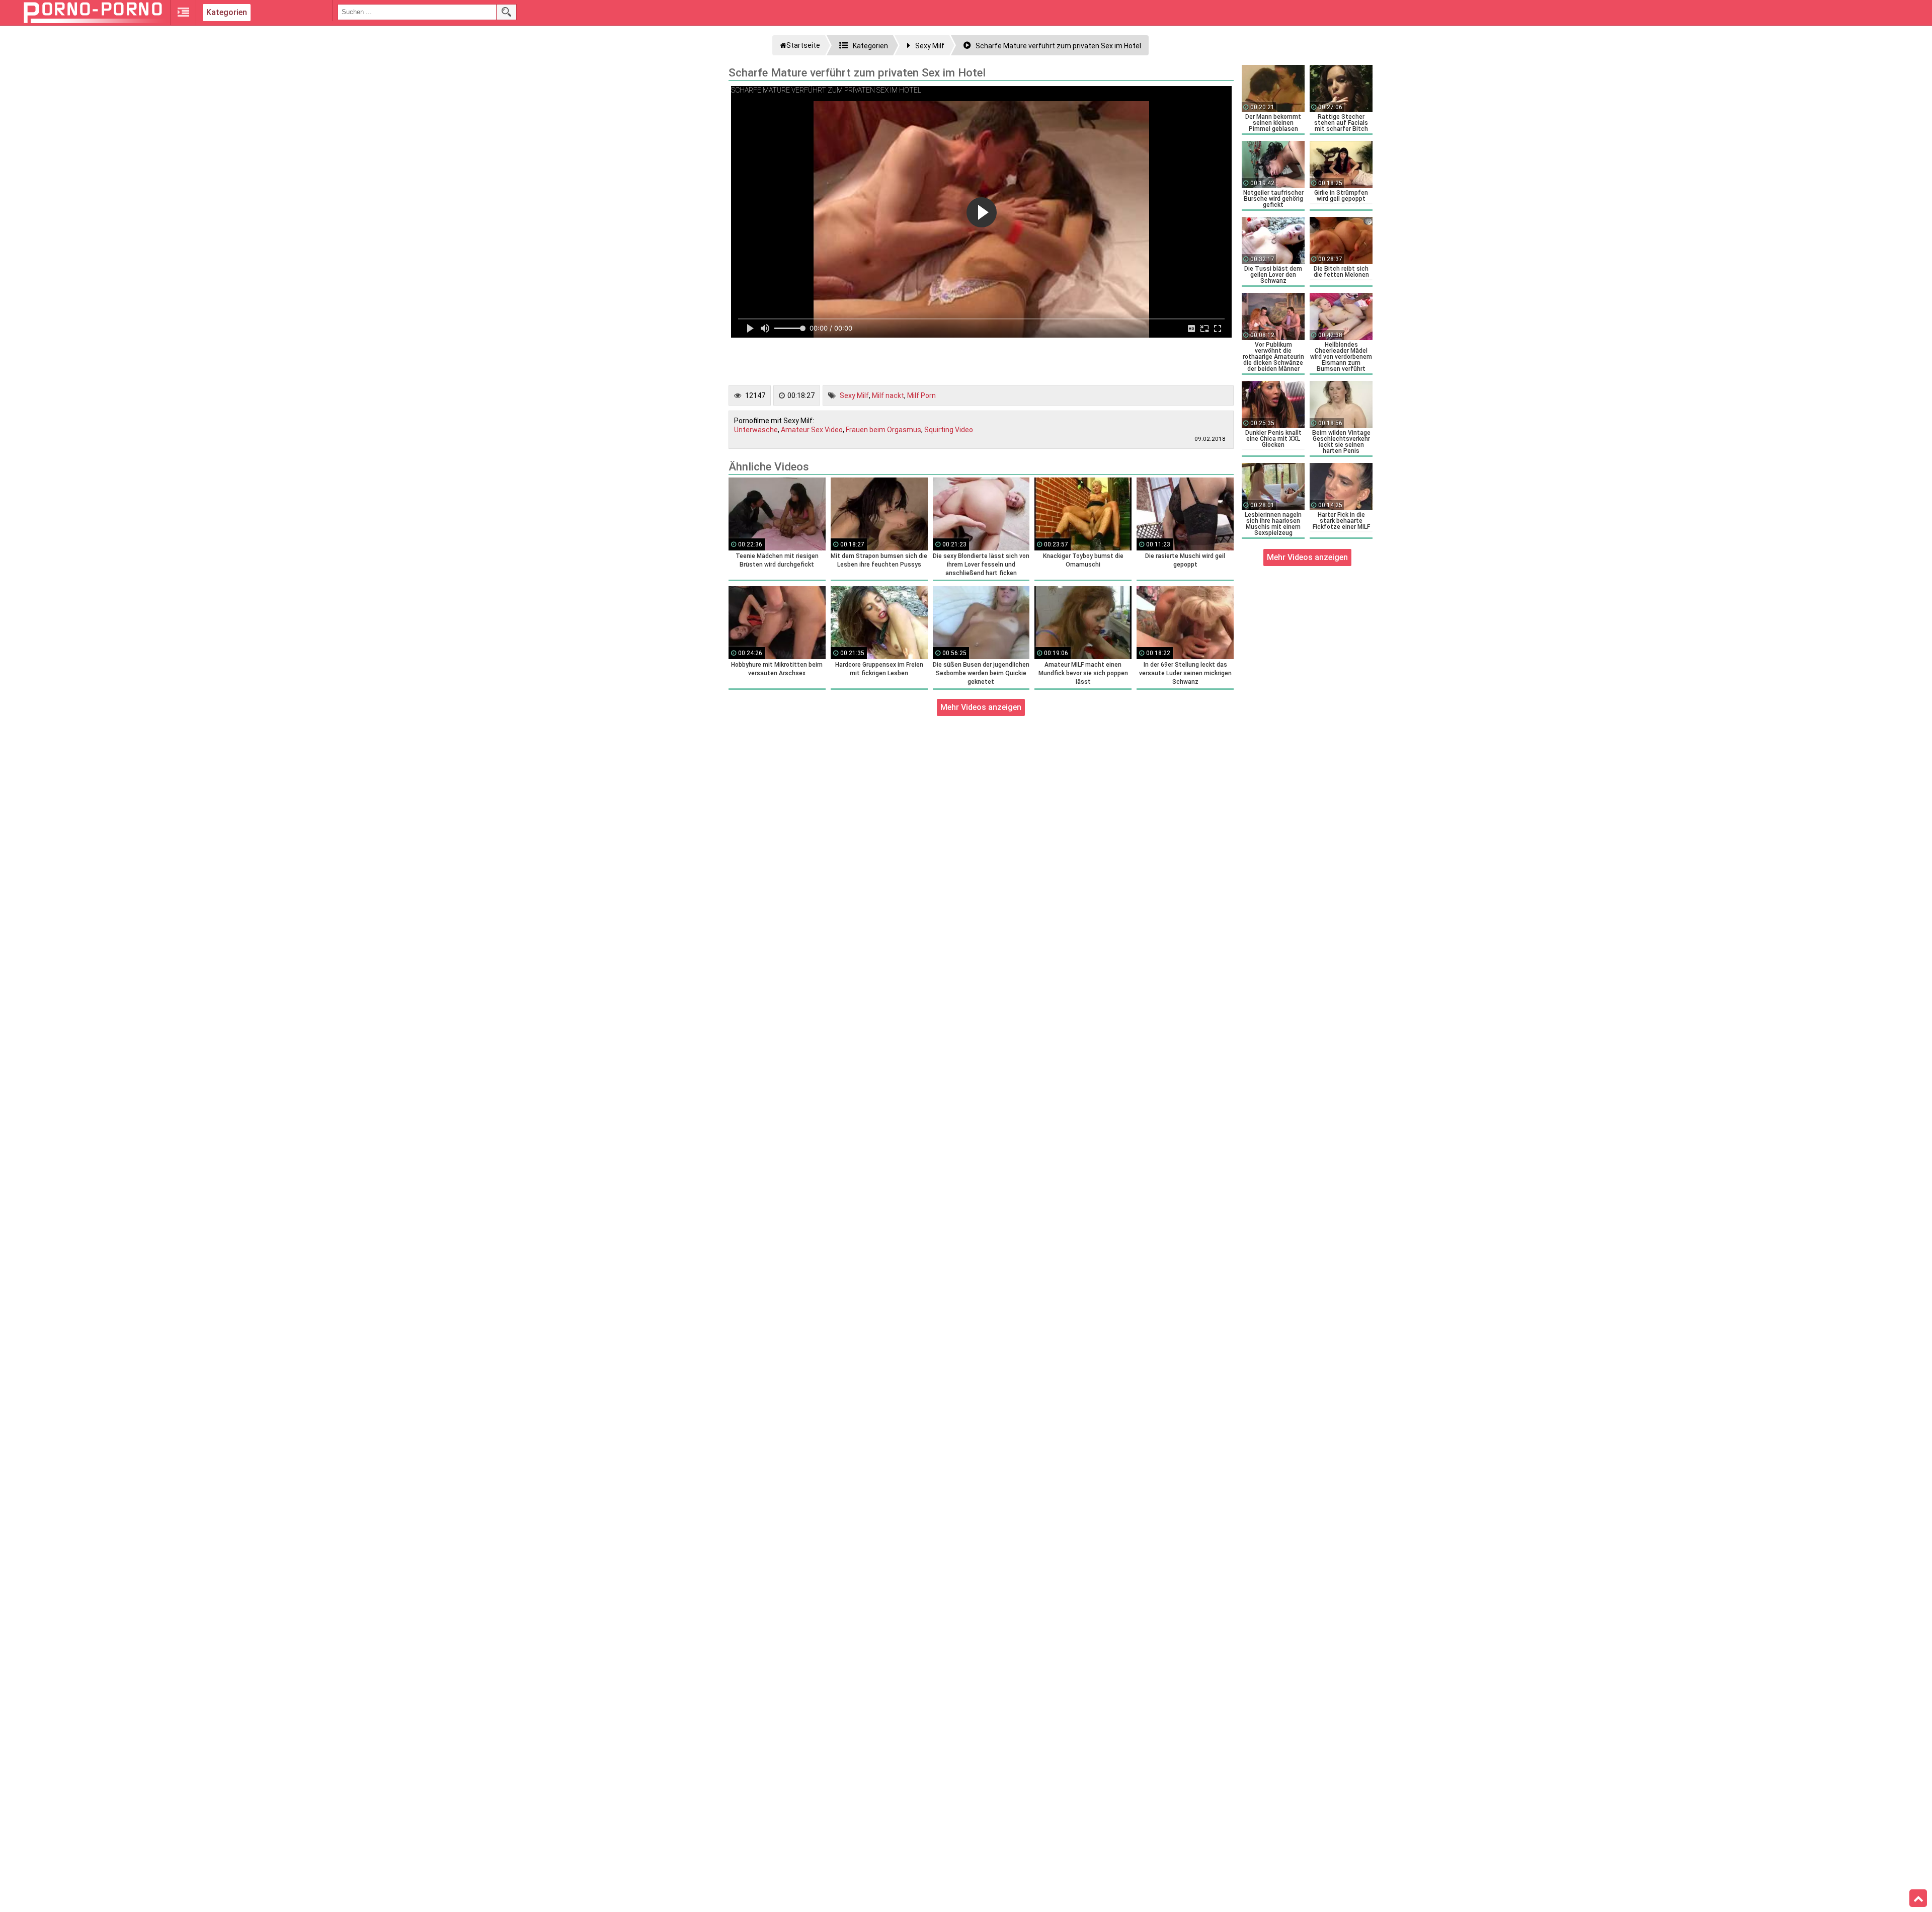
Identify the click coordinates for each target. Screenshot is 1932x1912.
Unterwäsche (756, 430)
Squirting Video (949, 430)
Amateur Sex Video (812, 430)
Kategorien (227, 12)
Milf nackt (888, 395)
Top (1918, 1898)
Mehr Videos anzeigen (981, 707)
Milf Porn (921, 395)
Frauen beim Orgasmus (883, 430)
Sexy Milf (854, 395)
